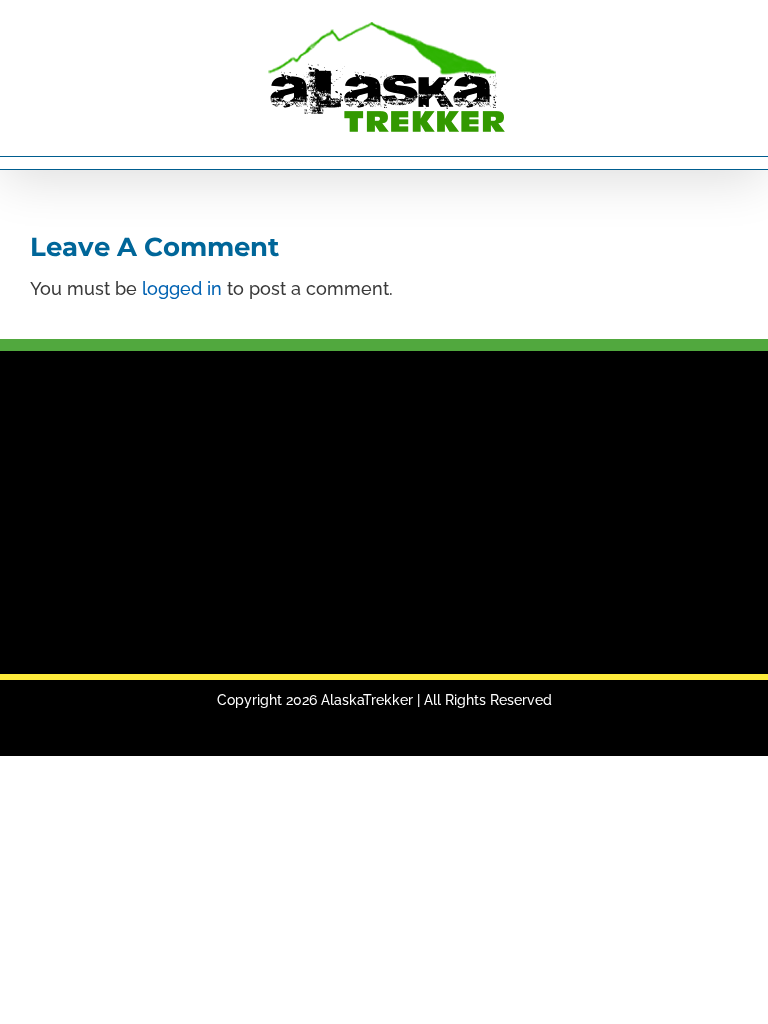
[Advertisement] (384, 514)
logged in (182, 288)
